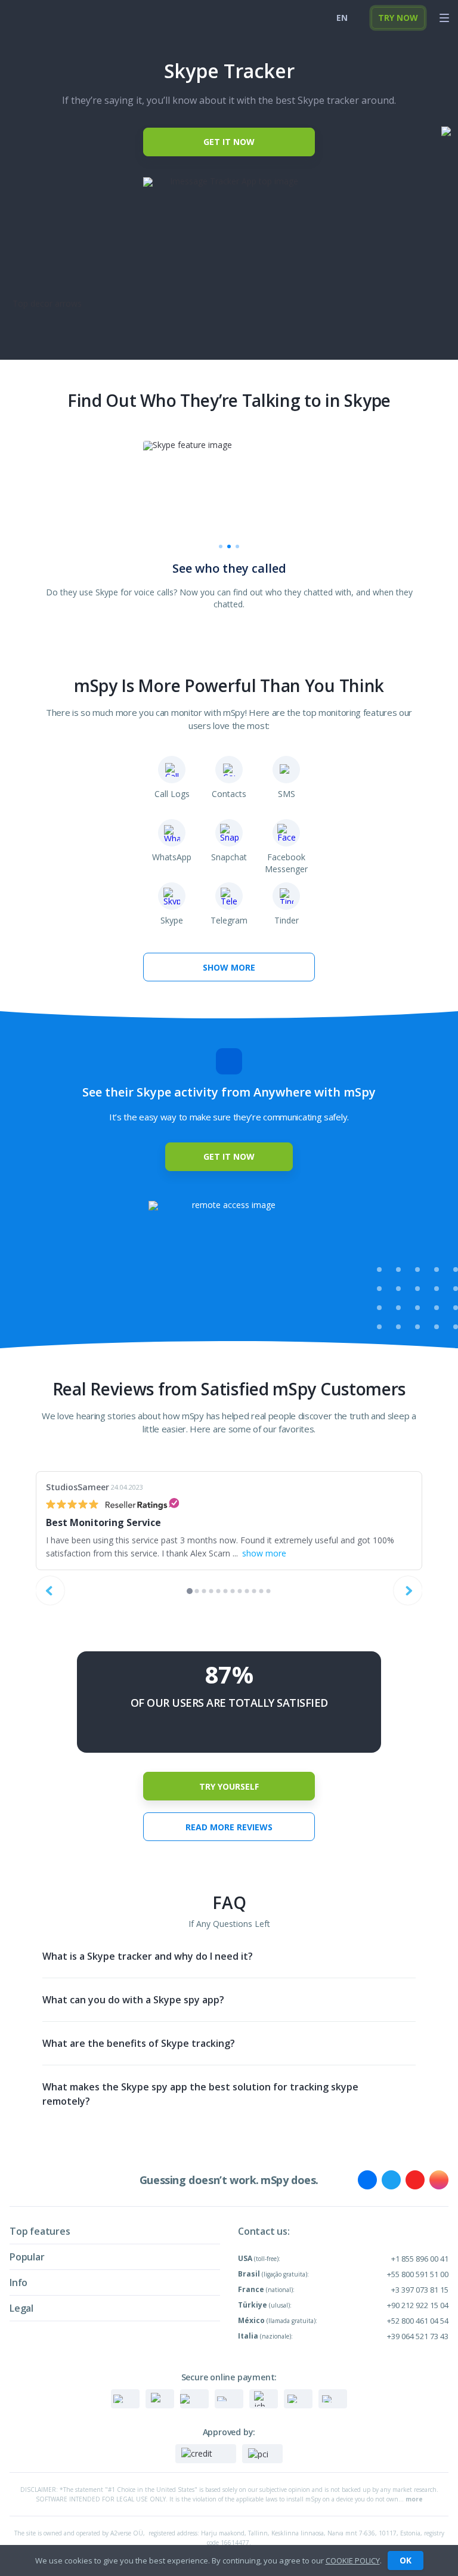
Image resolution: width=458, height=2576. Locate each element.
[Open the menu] (444, 18)
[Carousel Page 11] (262, 1591)
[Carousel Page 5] (219, 1591)
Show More (229, 967)
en (342, 18)
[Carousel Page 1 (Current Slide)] (190, 1591)
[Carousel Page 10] (254, 1591)
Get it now (229, 142)
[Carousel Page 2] (197, 1591)
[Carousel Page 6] (226, 1591)
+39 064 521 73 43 (418, 2336)
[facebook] (367, 2180)
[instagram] (439, 2180)
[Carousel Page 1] (221, 546)
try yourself (229, 1786)
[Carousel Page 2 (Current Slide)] (229, 546)
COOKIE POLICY (353, 2560)
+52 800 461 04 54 (418, 2321)
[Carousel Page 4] (211, 1591)
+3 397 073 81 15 (420, 2290)
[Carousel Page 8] (240, 1591)
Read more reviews (229, 1827)
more (414, 2499)
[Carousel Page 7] (233, 1591)
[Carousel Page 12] (269, 1591)
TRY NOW (398, 18)
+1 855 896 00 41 (420, 2259)
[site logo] (30, 18)
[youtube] (415, 2180)
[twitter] (391, 2180)
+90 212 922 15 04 (418, 2305)
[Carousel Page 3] (237, 546)
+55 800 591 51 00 (418, 2274)
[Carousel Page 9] (247, 1591)
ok (406, 2560)
